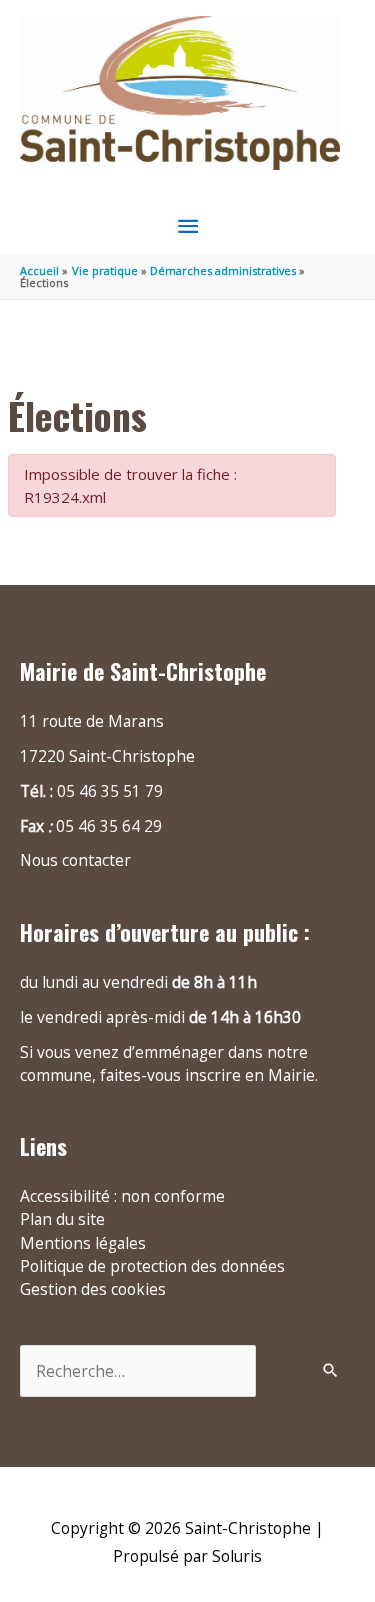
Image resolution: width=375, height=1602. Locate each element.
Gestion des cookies (93, 1289)
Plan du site (62, 1219)
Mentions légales (83, 1243)
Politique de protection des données (152, 1266)
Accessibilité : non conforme (122, 1196)
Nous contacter (75, 860)
